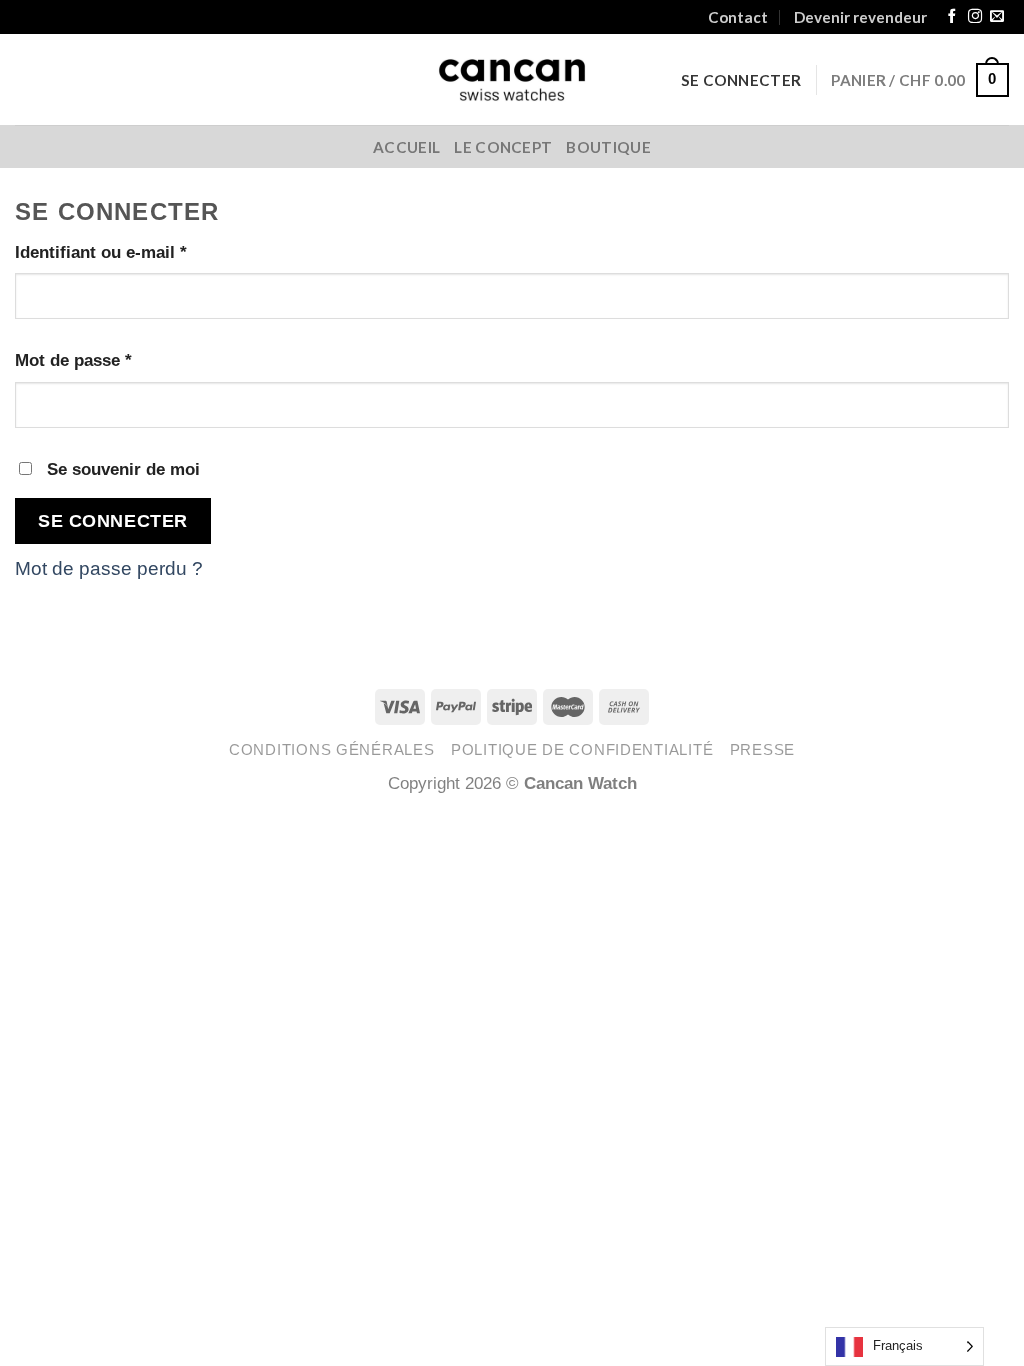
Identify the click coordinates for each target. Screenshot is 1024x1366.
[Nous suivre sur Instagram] (975, 17)
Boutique (608, 147)
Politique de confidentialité (582, 750)
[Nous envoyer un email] (997, 17)
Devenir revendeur (860, 17)
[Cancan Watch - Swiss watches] (512, 80)
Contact (738, 17)
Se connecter (113, 520)
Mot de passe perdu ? (109, 568)
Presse (762, 750)
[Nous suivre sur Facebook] (952, 17)
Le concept (503, 147)
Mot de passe (73, 360)
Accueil (406, 147)
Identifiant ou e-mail (101, 252)
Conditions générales (332, 750)
